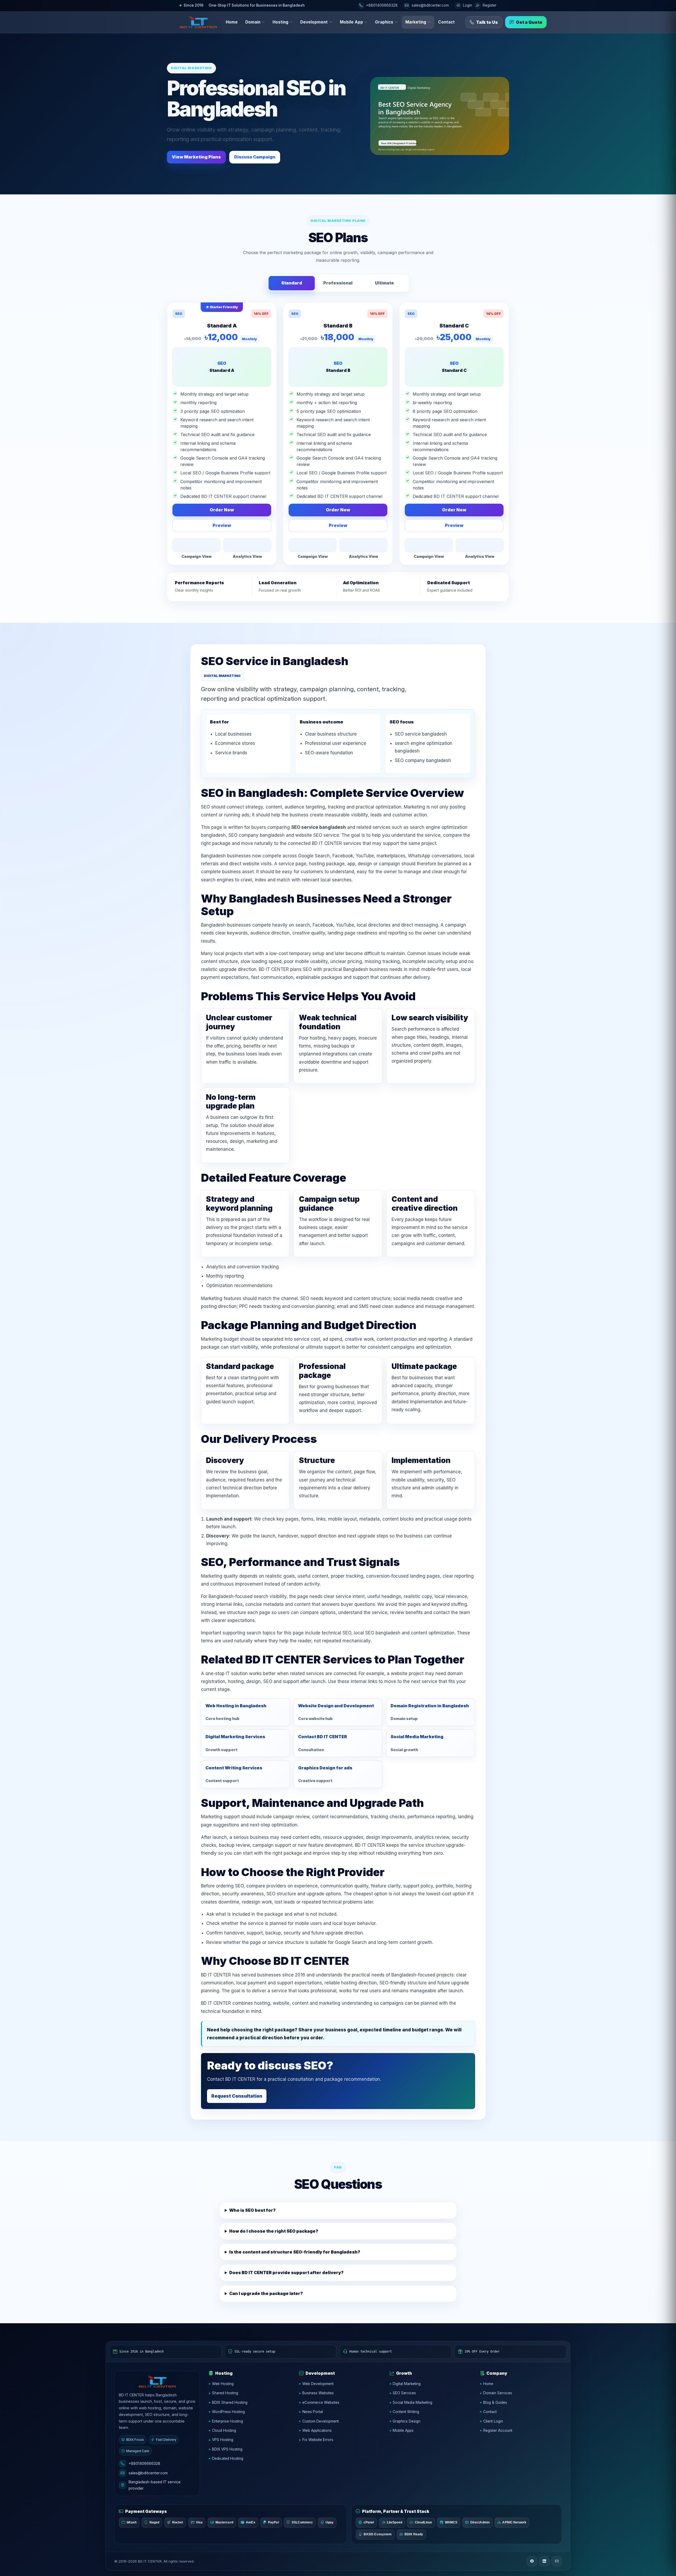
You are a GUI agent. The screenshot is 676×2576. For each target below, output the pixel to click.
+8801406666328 (144, 2463)
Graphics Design (407, 2421)
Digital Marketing (407, 2384)
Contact (446, 22)
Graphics (384, 22)
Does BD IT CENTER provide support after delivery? (286, 2273)
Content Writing (406, 2412)
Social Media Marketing (412, 2402)
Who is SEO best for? (252, 2210)
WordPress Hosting (228, 2412)
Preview (222, 525)
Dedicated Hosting (228, 2458)
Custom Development (321, 2421)
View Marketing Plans (196, 157)
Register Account (498, 2430)
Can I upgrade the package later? (266, 2293)
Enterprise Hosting (227, 2421)
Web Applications (317, 2430)
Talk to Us (487, 22)
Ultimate (384, 283)
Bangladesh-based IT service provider (155, 2485)
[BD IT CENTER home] (198, 22)
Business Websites (318, 2393)
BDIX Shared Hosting (230, 2402)
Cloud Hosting (224, 2430)
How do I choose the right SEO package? (274, 2231)
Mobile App (351, 22)
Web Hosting (223, 2384)
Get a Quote (529, 22)
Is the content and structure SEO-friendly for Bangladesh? (295, 2252)
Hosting (280, 22)
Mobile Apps (403, 2430)
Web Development (318, 2384)
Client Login (493, 2421)
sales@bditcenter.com (148, 2473)
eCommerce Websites (321, 2402)
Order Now (222, 510)
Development (314, 22)
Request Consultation (237, 2096)
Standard (292, 283)
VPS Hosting (223, 2440)
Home (232, 22)
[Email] (557, 2561)
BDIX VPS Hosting (227, 2449)
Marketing (416, 22)
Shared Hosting (225, 2393)
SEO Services (404, 2393)
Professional (338, 283)
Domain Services (498, 2393)
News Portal (313, 2412)
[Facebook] (532, 2561)
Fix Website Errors (318, 2440)
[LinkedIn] (544, 2561)
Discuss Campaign (255, 157)
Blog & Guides (495, 2402)
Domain (253, 22)
